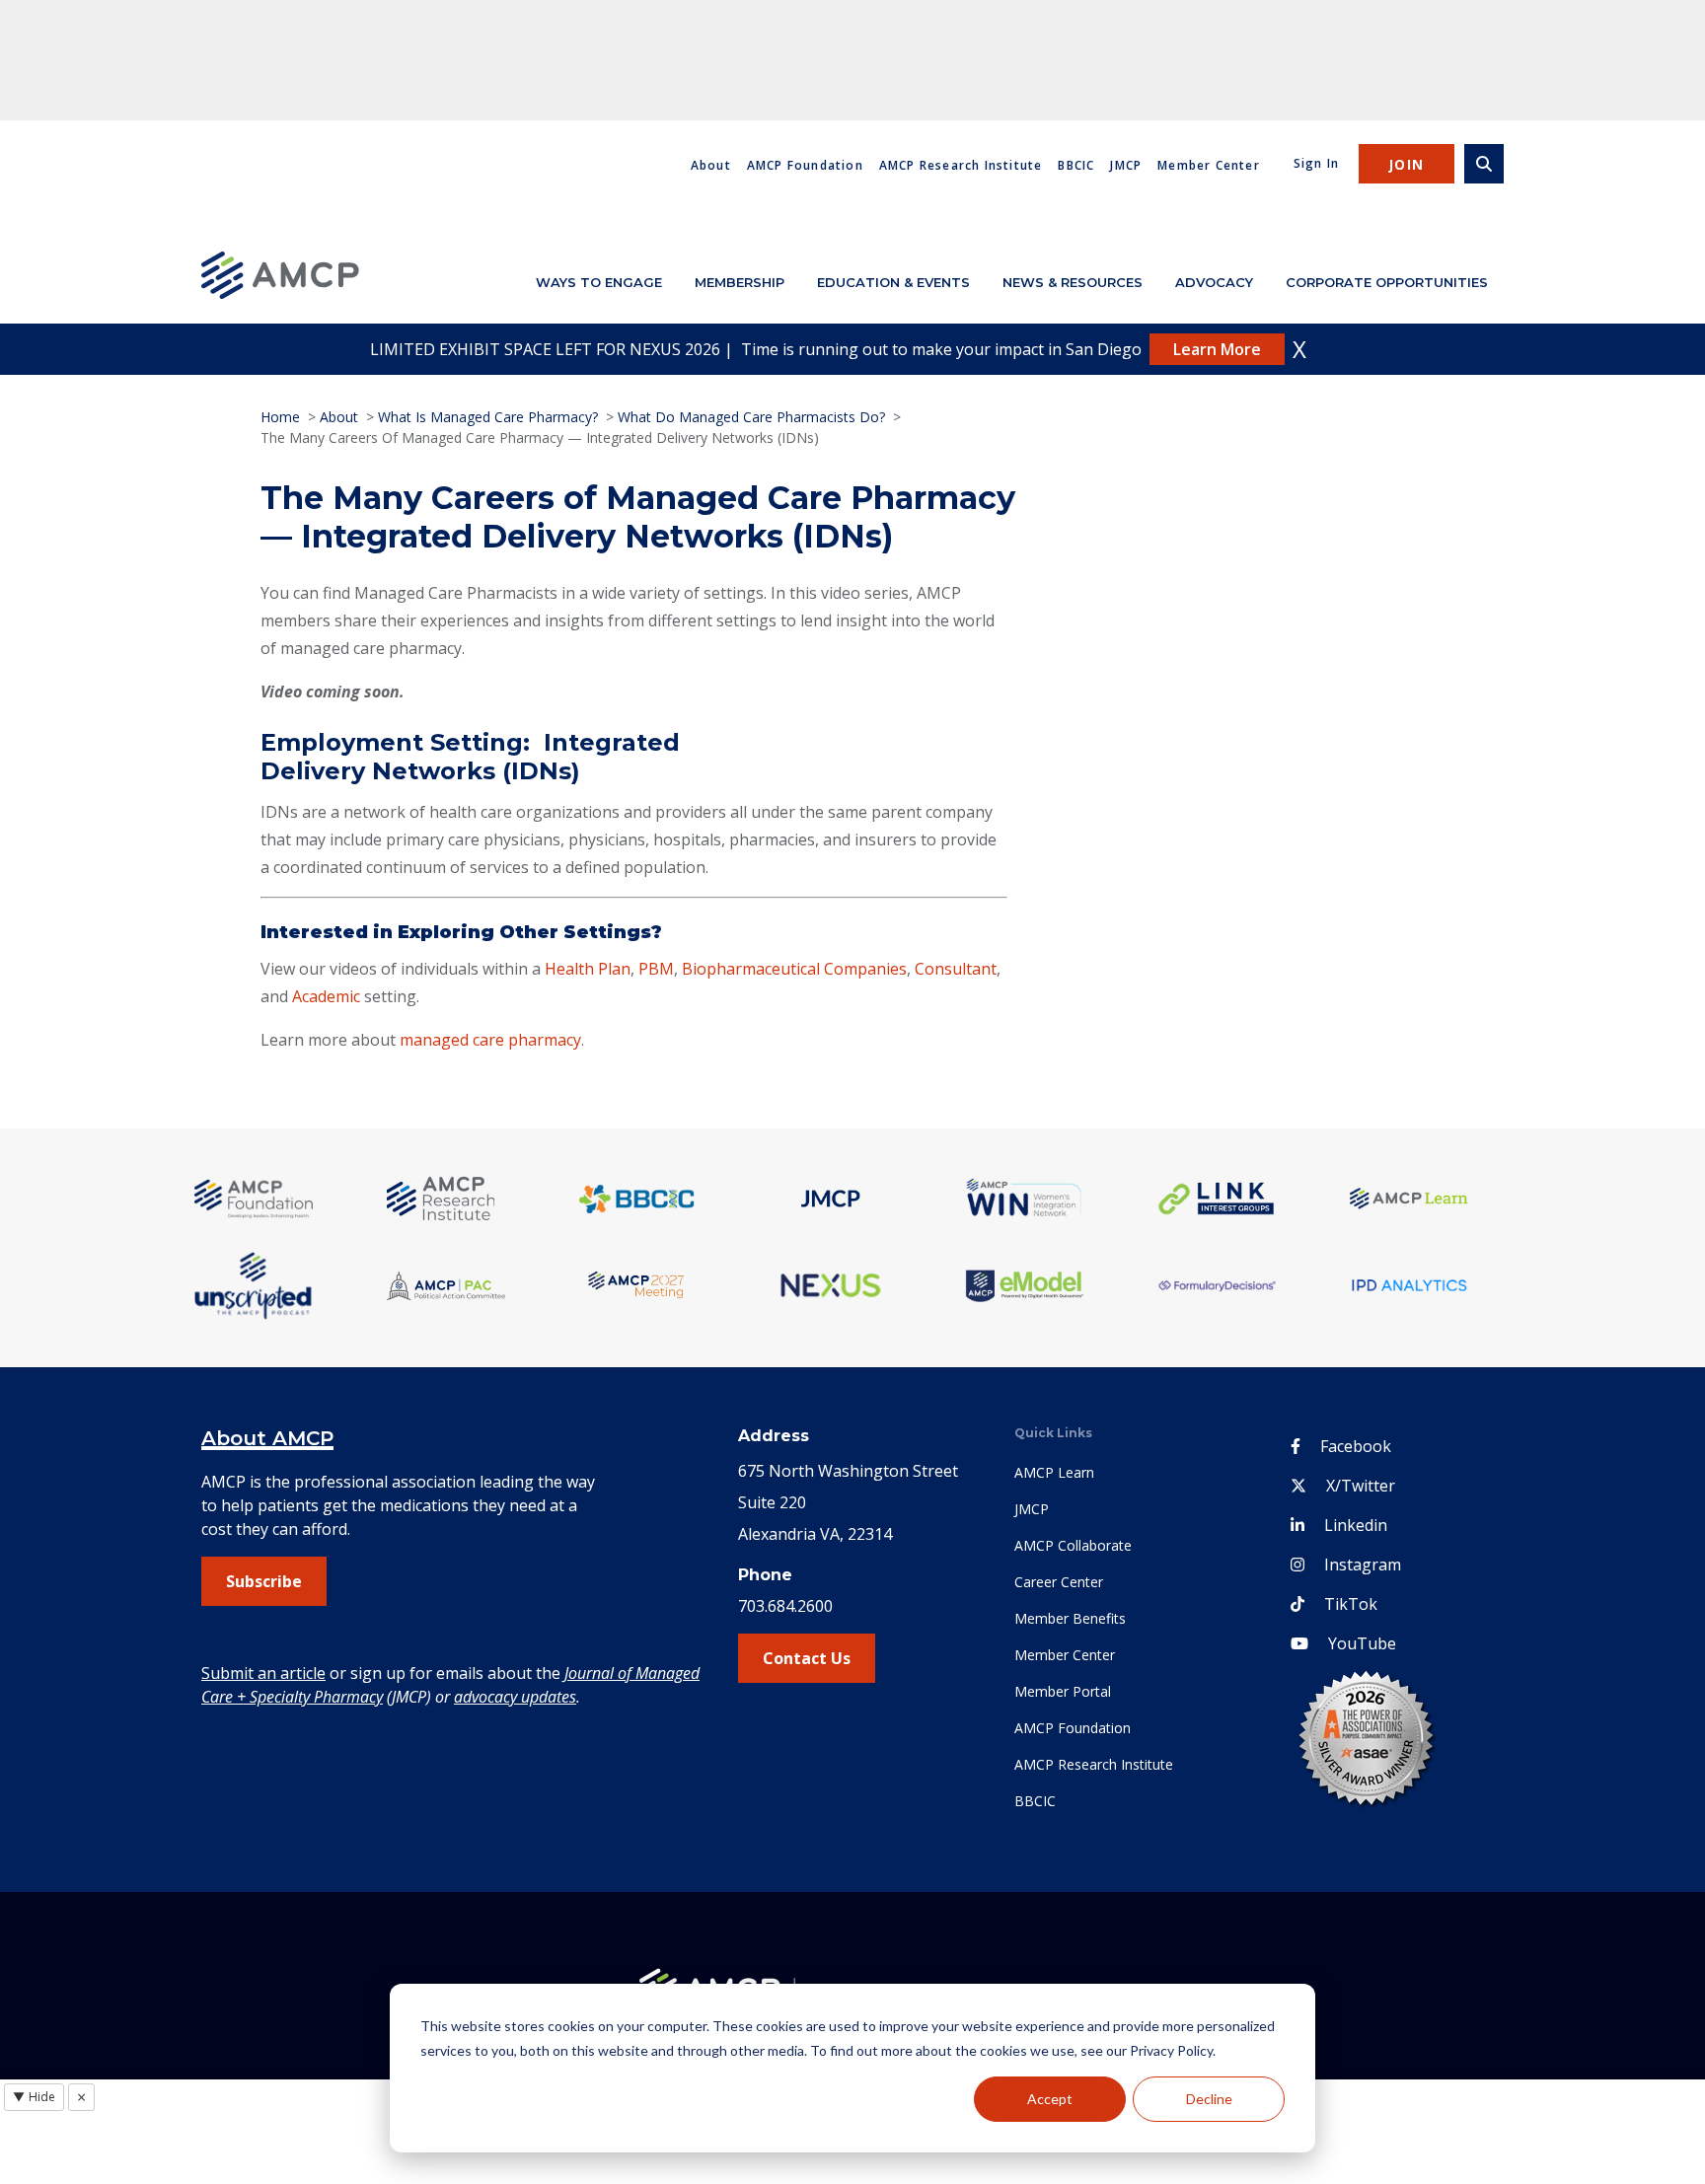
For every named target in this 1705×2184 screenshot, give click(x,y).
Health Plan (588, 969)
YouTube (1362, 1643)
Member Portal (1063, 1691)
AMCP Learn (1054, 1472)
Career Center (1059, 1582)
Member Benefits (1070, 1618)
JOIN (1407, 164)
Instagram (1363, 1565)
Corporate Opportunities (1387, 282)
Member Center (1209, 165)
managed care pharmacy (490, 1040)
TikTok (1351, 1604)
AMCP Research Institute (961, 165)
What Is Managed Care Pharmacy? (488, 417)
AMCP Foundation (805, 165)
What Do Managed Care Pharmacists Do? (751, 417)
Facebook (1356, 1446)
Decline (1209, 2099)
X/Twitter (1361, 1486)
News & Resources (1073, 282)
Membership (740, 282)
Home (280, 417)
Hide (34, 2097)
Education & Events (893, 282)
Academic (326, 996)
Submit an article (263, 1673)
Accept (1050, 2099)
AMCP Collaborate (1073, 1545)
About (711, 165)
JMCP (1126, 165)
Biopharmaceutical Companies (794, 969)
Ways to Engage (599, 282)
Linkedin (1356, 1525)
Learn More (1217, 349)
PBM (656, 969)
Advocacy (1214, 282)
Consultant (956, 969)
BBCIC (1076, 165)
